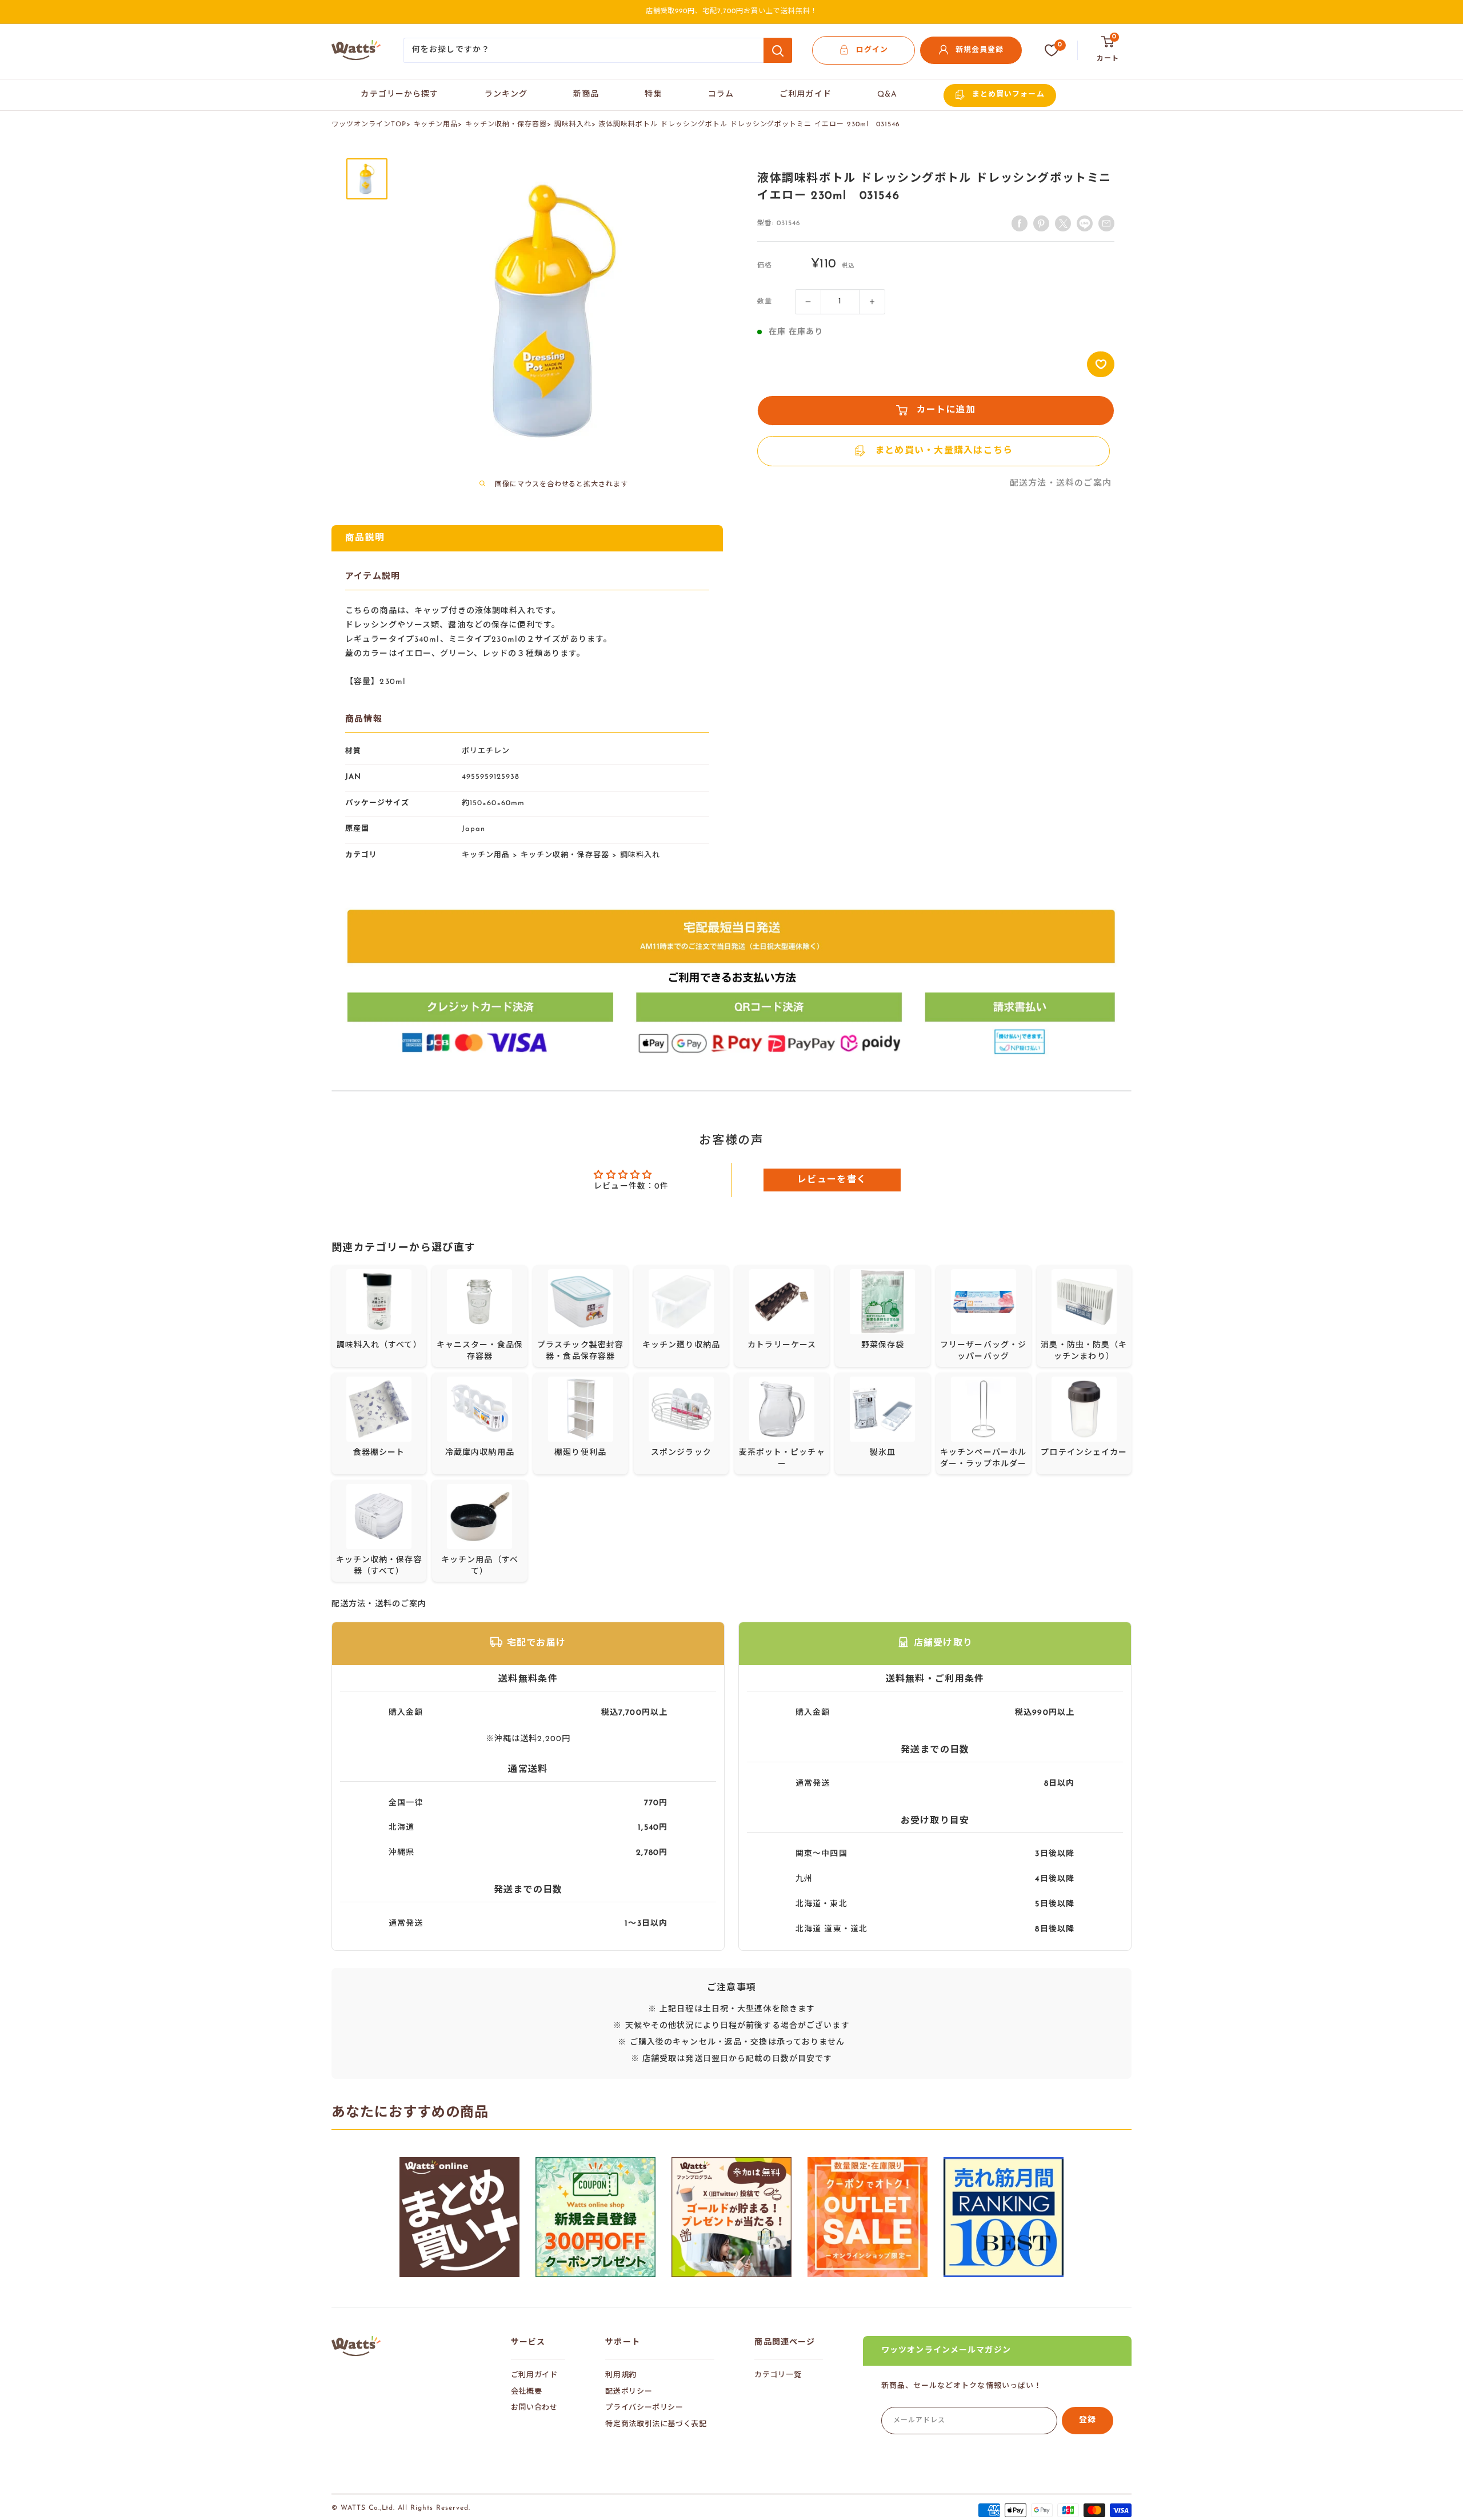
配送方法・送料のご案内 (1061, 484)
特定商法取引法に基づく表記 (656, 2424)
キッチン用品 (436, 125)
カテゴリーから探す (399, 95)
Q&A (887, 95)
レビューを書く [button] (832, 1180)
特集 (653, 95)
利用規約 (621, 2375)
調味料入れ (573, 125)
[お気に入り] (1052, 50)
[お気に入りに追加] (1101, 364)
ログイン (872, 50)
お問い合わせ (534, 2408)
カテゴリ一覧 (778, 2375)
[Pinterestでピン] (1041, 223)
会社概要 (527, 2392)
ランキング (506, 95)
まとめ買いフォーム (1008, 95)
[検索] (778, 50)
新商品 (586, 95)
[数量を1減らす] (808, 302)
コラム (721, 95)
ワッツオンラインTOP (369, 125)
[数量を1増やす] (872, 302)
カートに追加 (946, 410)
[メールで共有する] (1085, 223)
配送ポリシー (629, 2392)
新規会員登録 (980, 50)
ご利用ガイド (806, 95)
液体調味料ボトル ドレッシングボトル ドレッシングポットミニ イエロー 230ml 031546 (749, 125)
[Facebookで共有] (1020, 223)
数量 (765, 302)
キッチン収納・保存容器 (506, 125)
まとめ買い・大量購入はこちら (944, 451)
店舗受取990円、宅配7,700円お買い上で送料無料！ (732, 11)
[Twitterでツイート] (1063, 223)
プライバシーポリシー (644, 2408)
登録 (1088, 2420)
